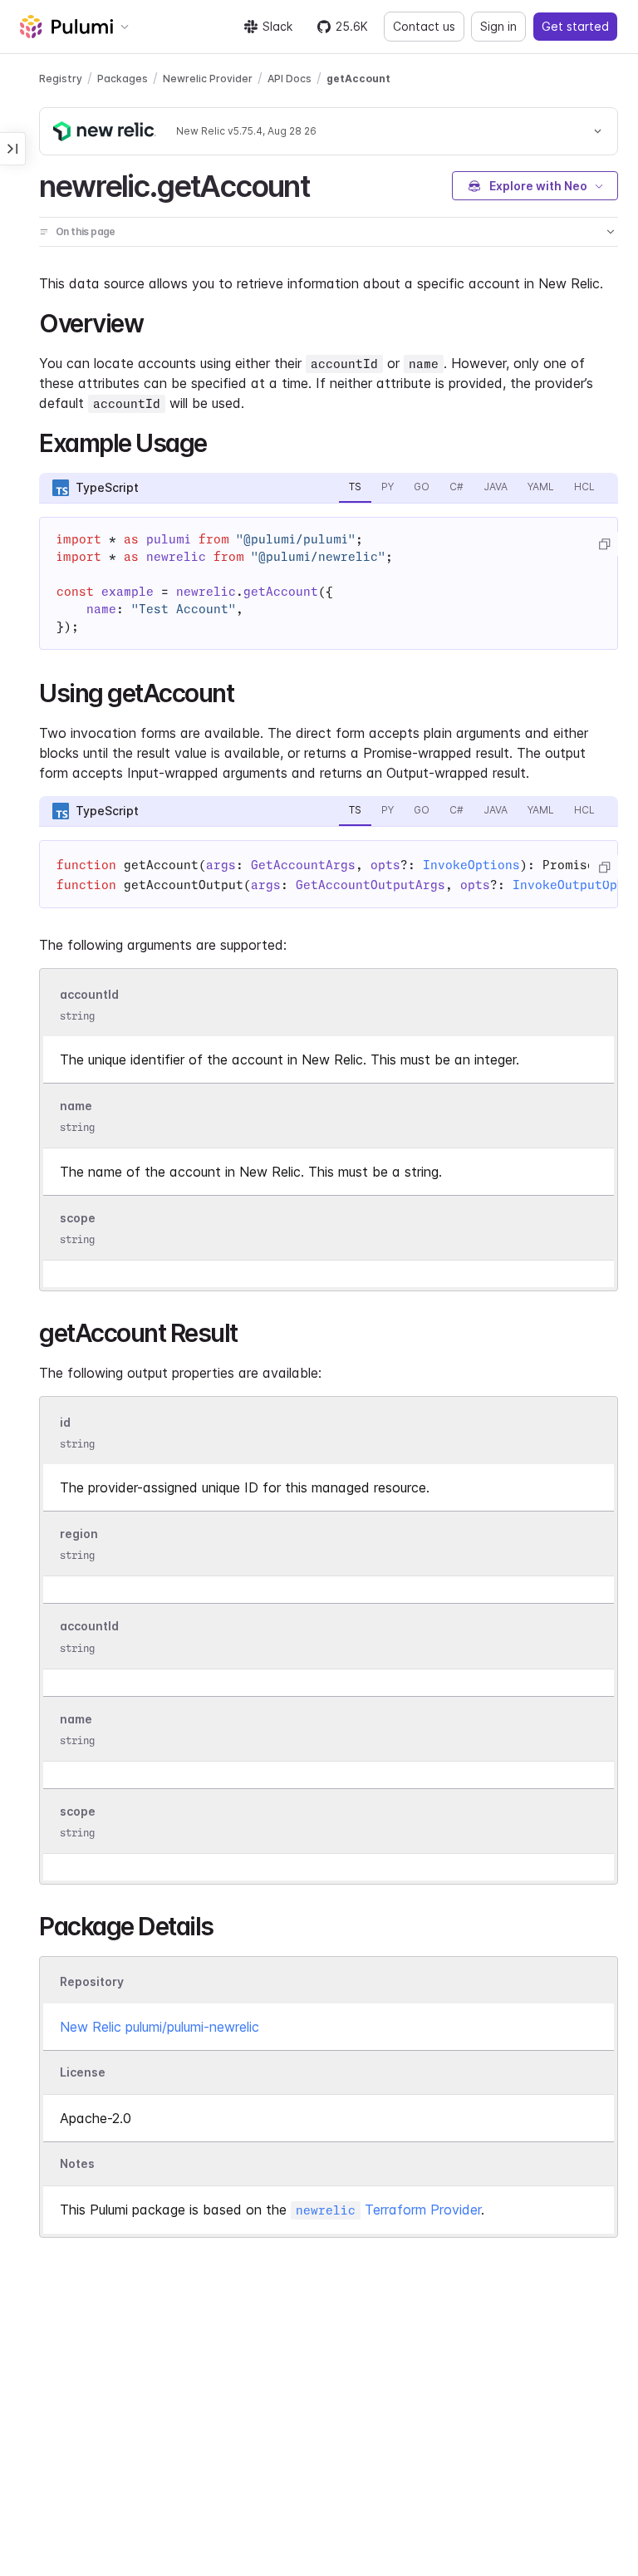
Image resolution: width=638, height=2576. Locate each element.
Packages (123, 79)
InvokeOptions (471, 865)
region (79, 1534)
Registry (61, 79)
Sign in (498, 26)
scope (78, 1218)
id (65, 1422)
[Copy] (604, 544)
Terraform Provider (388, 2210)
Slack (277, 26)
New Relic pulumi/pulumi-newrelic (159, 2027)
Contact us (424, 26)
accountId (89, 994)
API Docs (290, 79)
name (76, 1106)
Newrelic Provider (208, 79)
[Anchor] (324, 184)
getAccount (358, 79)
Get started (575, 26)
